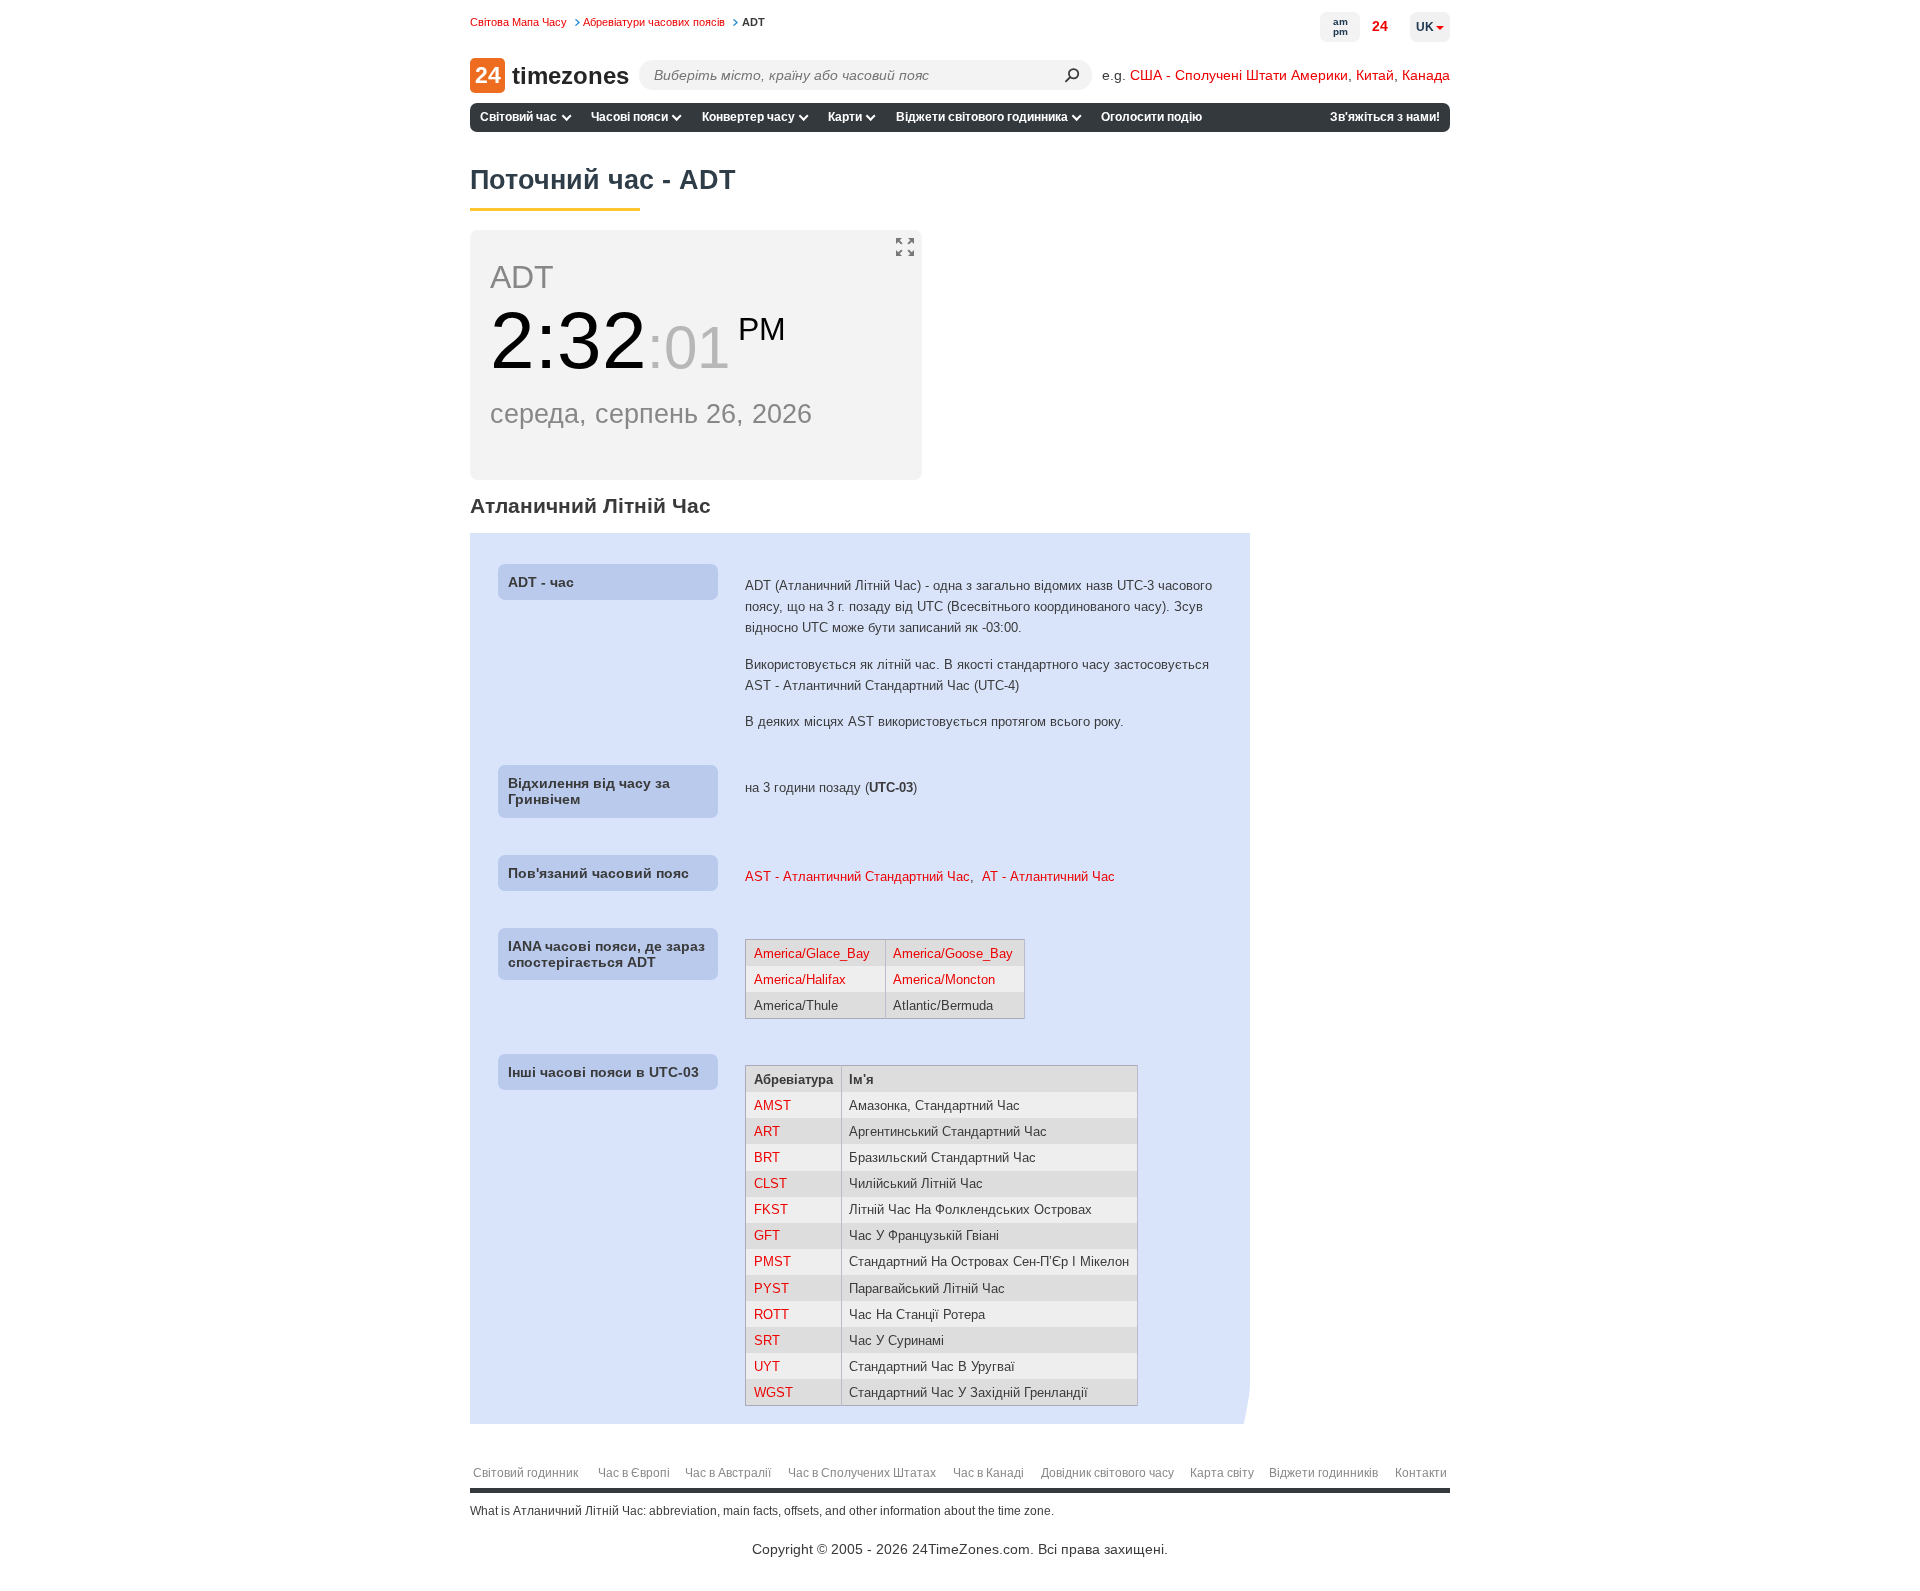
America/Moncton (944, 979)
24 (1380, 26)
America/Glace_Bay (812, 953)
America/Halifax (800, 979)
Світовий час (518, 117)
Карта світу (1222, 1473)
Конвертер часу (748, 117)
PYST (771, 1288)
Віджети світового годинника (982, 117)
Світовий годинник (525, 1473)
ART (767, 1131)
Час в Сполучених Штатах (862, 1473)
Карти (845, 117)
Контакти (1421, 1473)
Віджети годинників (1323, 1473)
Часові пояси (629, 117)
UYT (767, 1366)
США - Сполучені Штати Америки (1239, 75)
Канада (1426, 75)
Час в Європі (634, 1473)
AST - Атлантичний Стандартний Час (857, 876)
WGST (773, 1392)
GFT (767, 1235)
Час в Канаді (988, 1473)
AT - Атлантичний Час (1048, 876)
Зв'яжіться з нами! (1385, 117)
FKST (771, 1209)
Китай (1375, 75)
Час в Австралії (728, 1473)
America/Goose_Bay (953, 953)
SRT (767, 1340)
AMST (772, 1105)
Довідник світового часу (1107, 1473)
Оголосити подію (1151, 117)
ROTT (771, 1314)
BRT (767, 1157)
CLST (770, 1183)
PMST (772, 1261)
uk (1425, 27)
